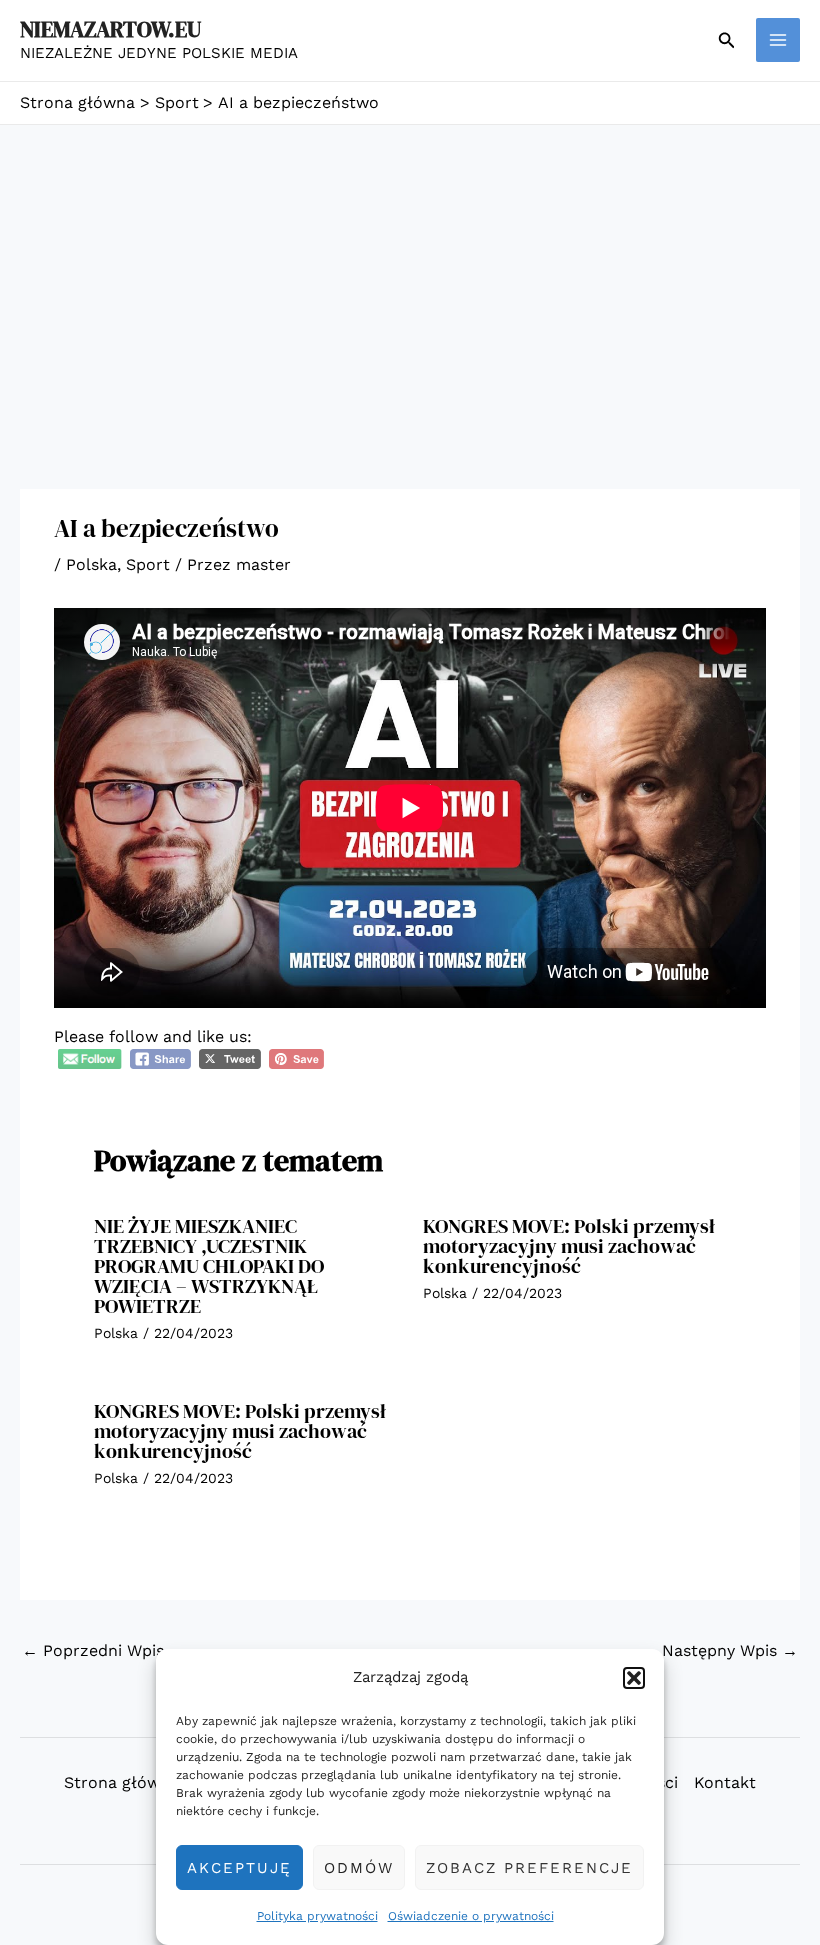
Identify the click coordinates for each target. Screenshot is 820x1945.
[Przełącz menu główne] (778, 40)
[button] (634, 1678)
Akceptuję (239, 1868)
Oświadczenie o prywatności (471, 1916)
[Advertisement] (410, 275)
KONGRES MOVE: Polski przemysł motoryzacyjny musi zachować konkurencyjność (569, 1246)
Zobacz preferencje (529, 1868)
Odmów (359, 1868)
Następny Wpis (730, 1650)
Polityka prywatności (317, 1916)
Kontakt (725, 1782)
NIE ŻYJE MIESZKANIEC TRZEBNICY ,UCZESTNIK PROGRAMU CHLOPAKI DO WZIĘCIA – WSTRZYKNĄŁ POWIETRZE (209, 1266)
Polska (91, 564)
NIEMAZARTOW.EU (110, 29)
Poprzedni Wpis (93, 1650)
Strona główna (121, 1782)
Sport (148, 564)
